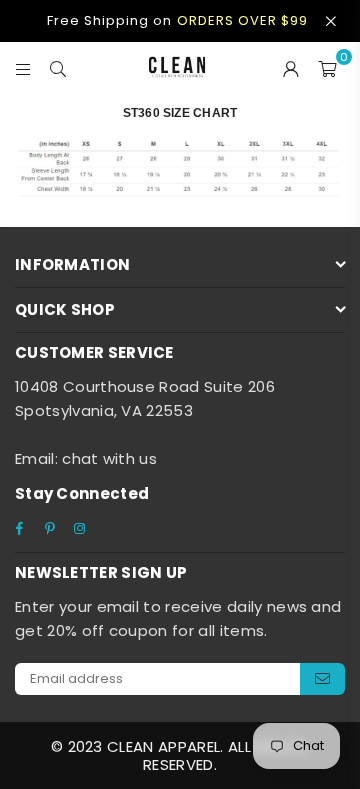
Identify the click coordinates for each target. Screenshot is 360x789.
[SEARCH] (58, 67)
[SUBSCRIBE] (322, 679)
